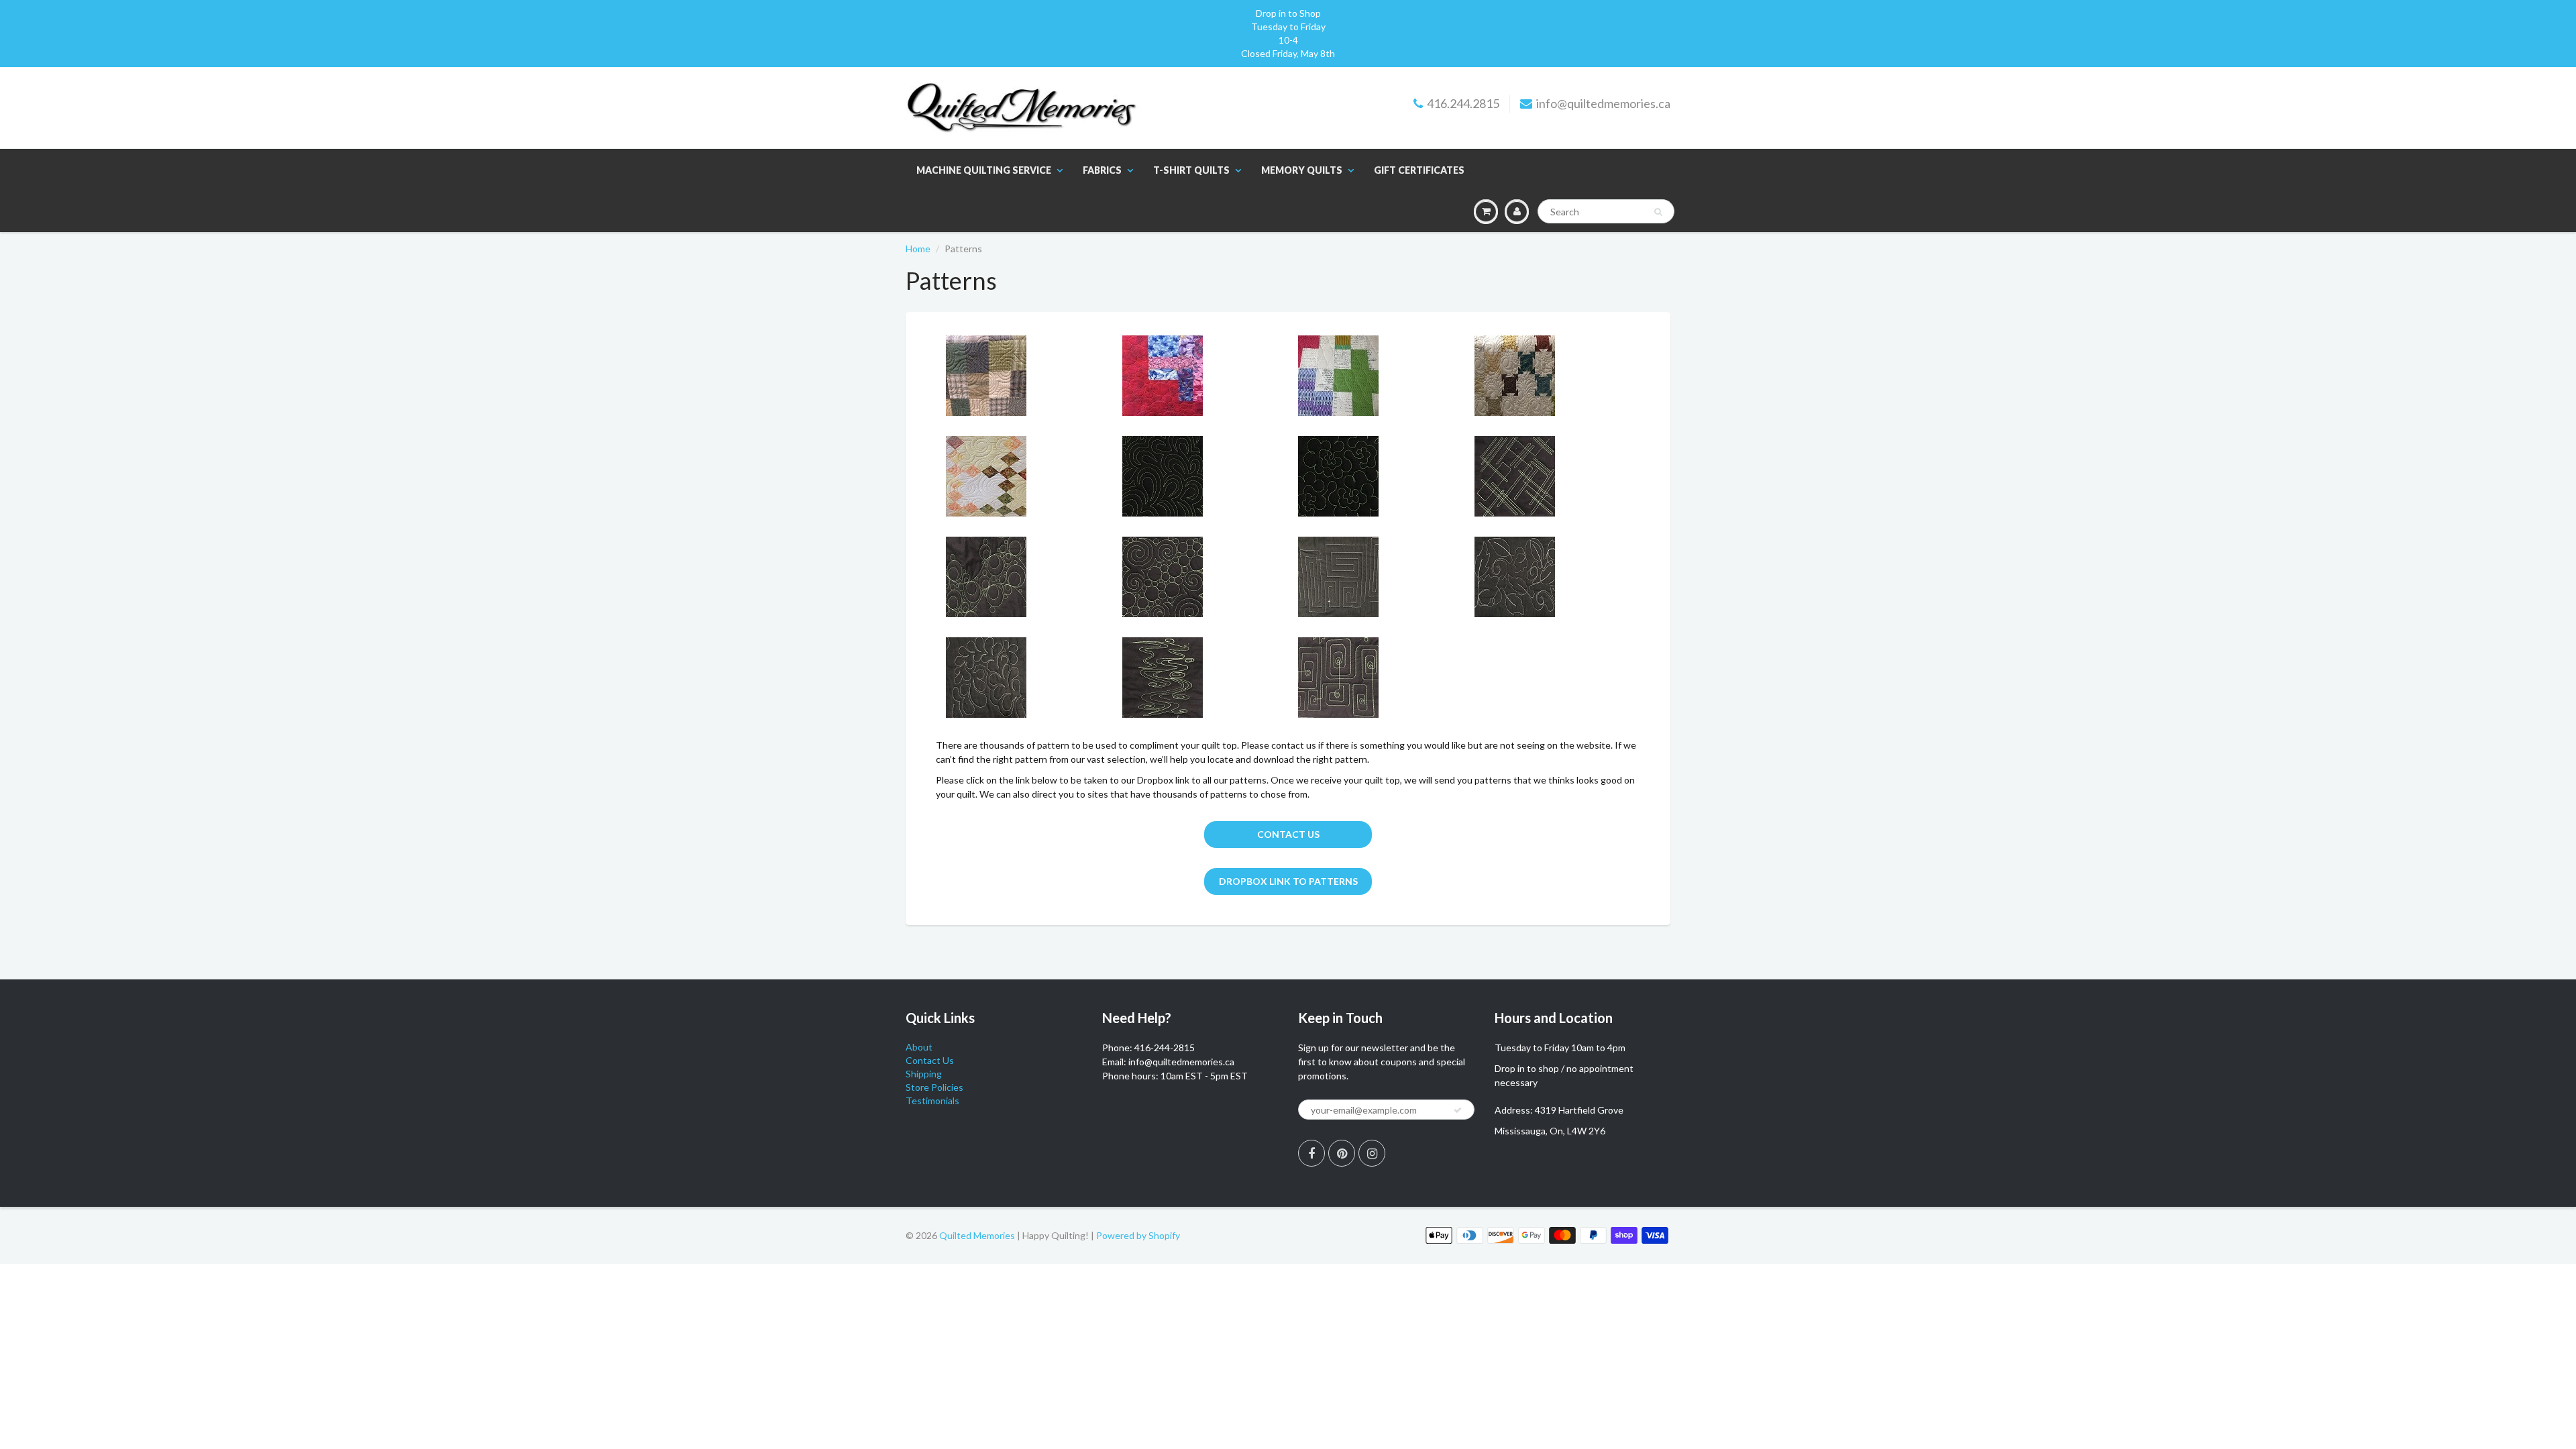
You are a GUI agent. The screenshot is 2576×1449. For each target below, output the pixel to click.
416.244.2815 (1463, 103)
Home (918, 249)
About (919, 1047)
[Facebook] (1311, 1153)
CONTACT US (1288, 834)
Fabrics (1102, 170)
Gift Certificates (1419, 170)
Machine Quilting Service (984, 170)
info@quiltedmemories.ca (1603, 103)
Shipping (924, 1074)
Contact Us (930, 1060)
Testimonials (932, 1101)
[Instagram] (1372, 1153)
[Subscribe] (1458, 1110)
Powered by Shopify (1138, 1235)
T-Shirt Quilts (1191, 170)
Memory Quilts (1302, 170)
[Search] (1658, 212)
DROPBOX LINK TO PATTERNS (1288, 881)
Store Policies (934, 1087)
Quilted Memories (977, 1235)
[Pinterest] (1342, 1153)
